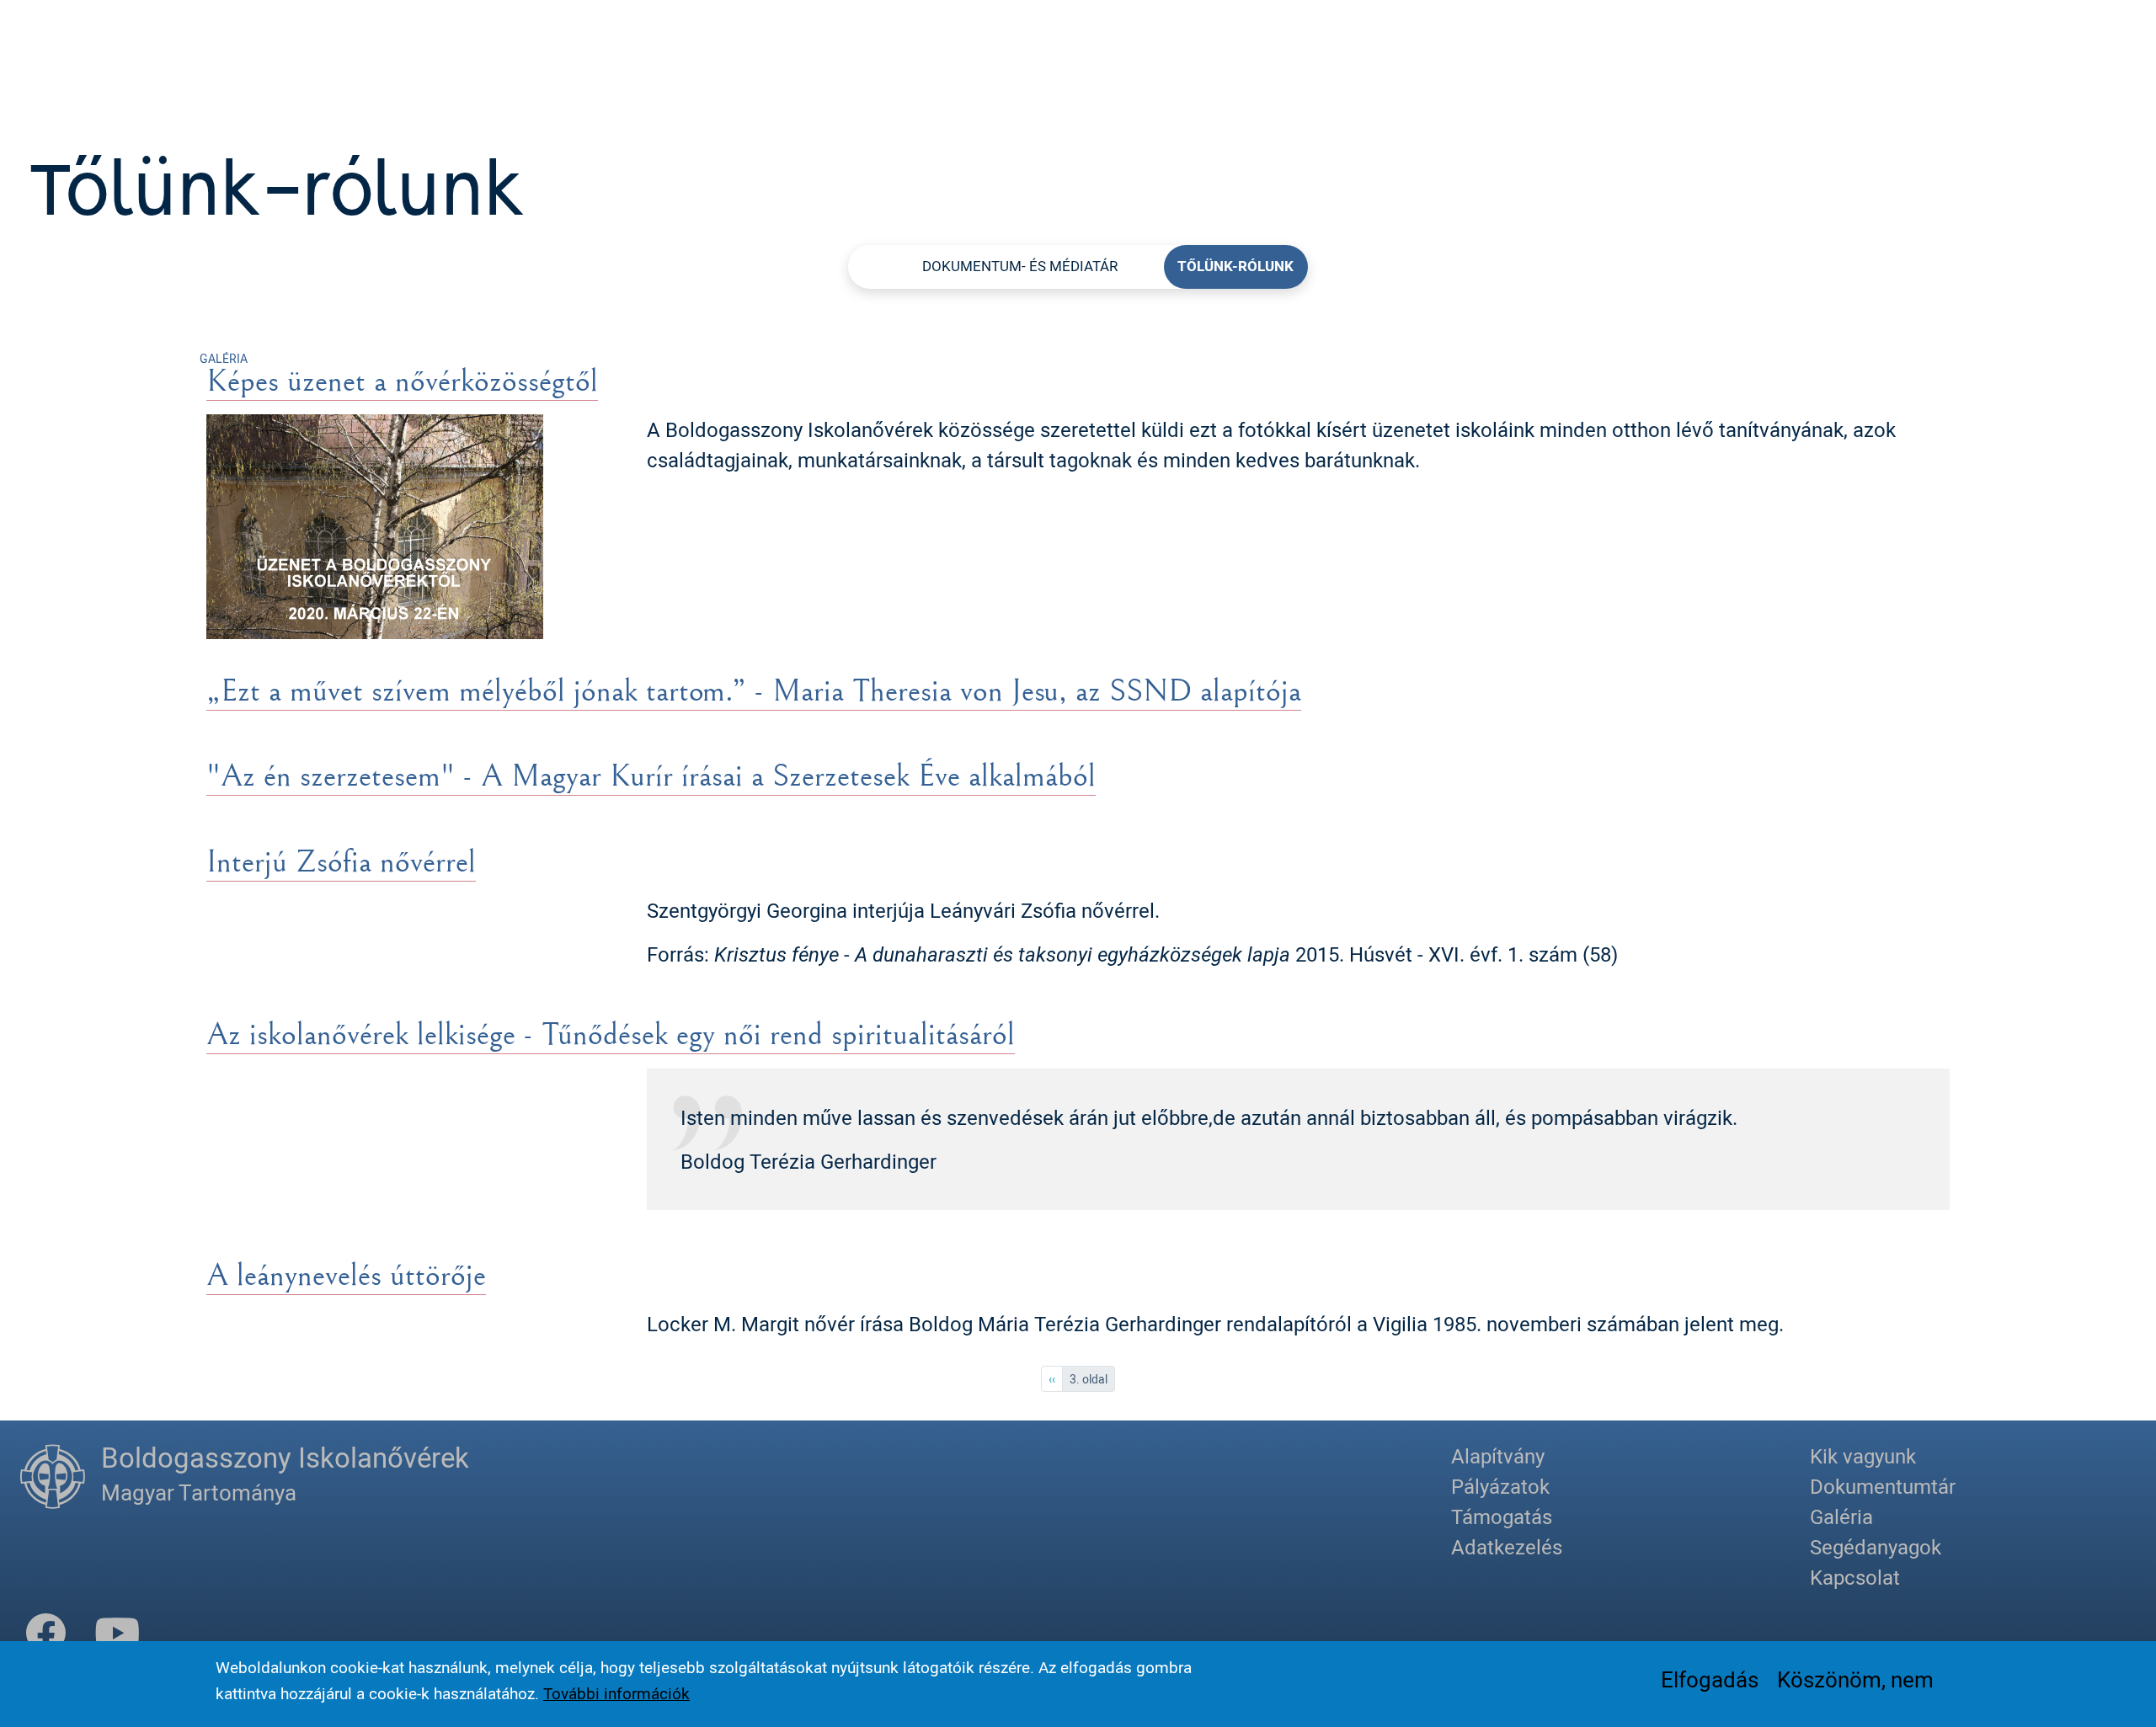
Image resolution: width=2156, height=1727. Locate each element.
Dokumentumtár (1883, 1486)
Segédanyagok (1876, 1547)
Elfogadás (1710, 1678)
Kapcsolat (1855, 1577)
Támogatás (1502, 1516)
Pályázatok (1500, 1486)
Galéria (1841, 1516)
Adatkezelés (1507, 1547)
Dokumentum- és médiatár (1020, 266)
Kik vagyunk (1863, 1456)
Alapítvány (1498, 1456)
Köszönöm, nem (1855, 1678)
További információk (616, 1692)
